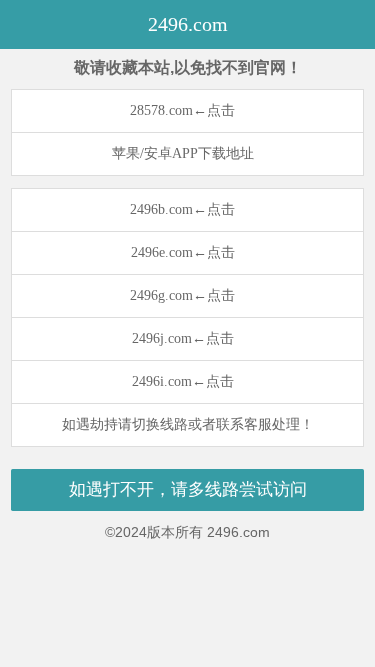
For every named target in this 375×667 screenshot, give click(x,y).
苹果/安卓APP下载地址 (183, 153)
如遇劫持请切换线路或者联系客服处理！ (188, 424)
